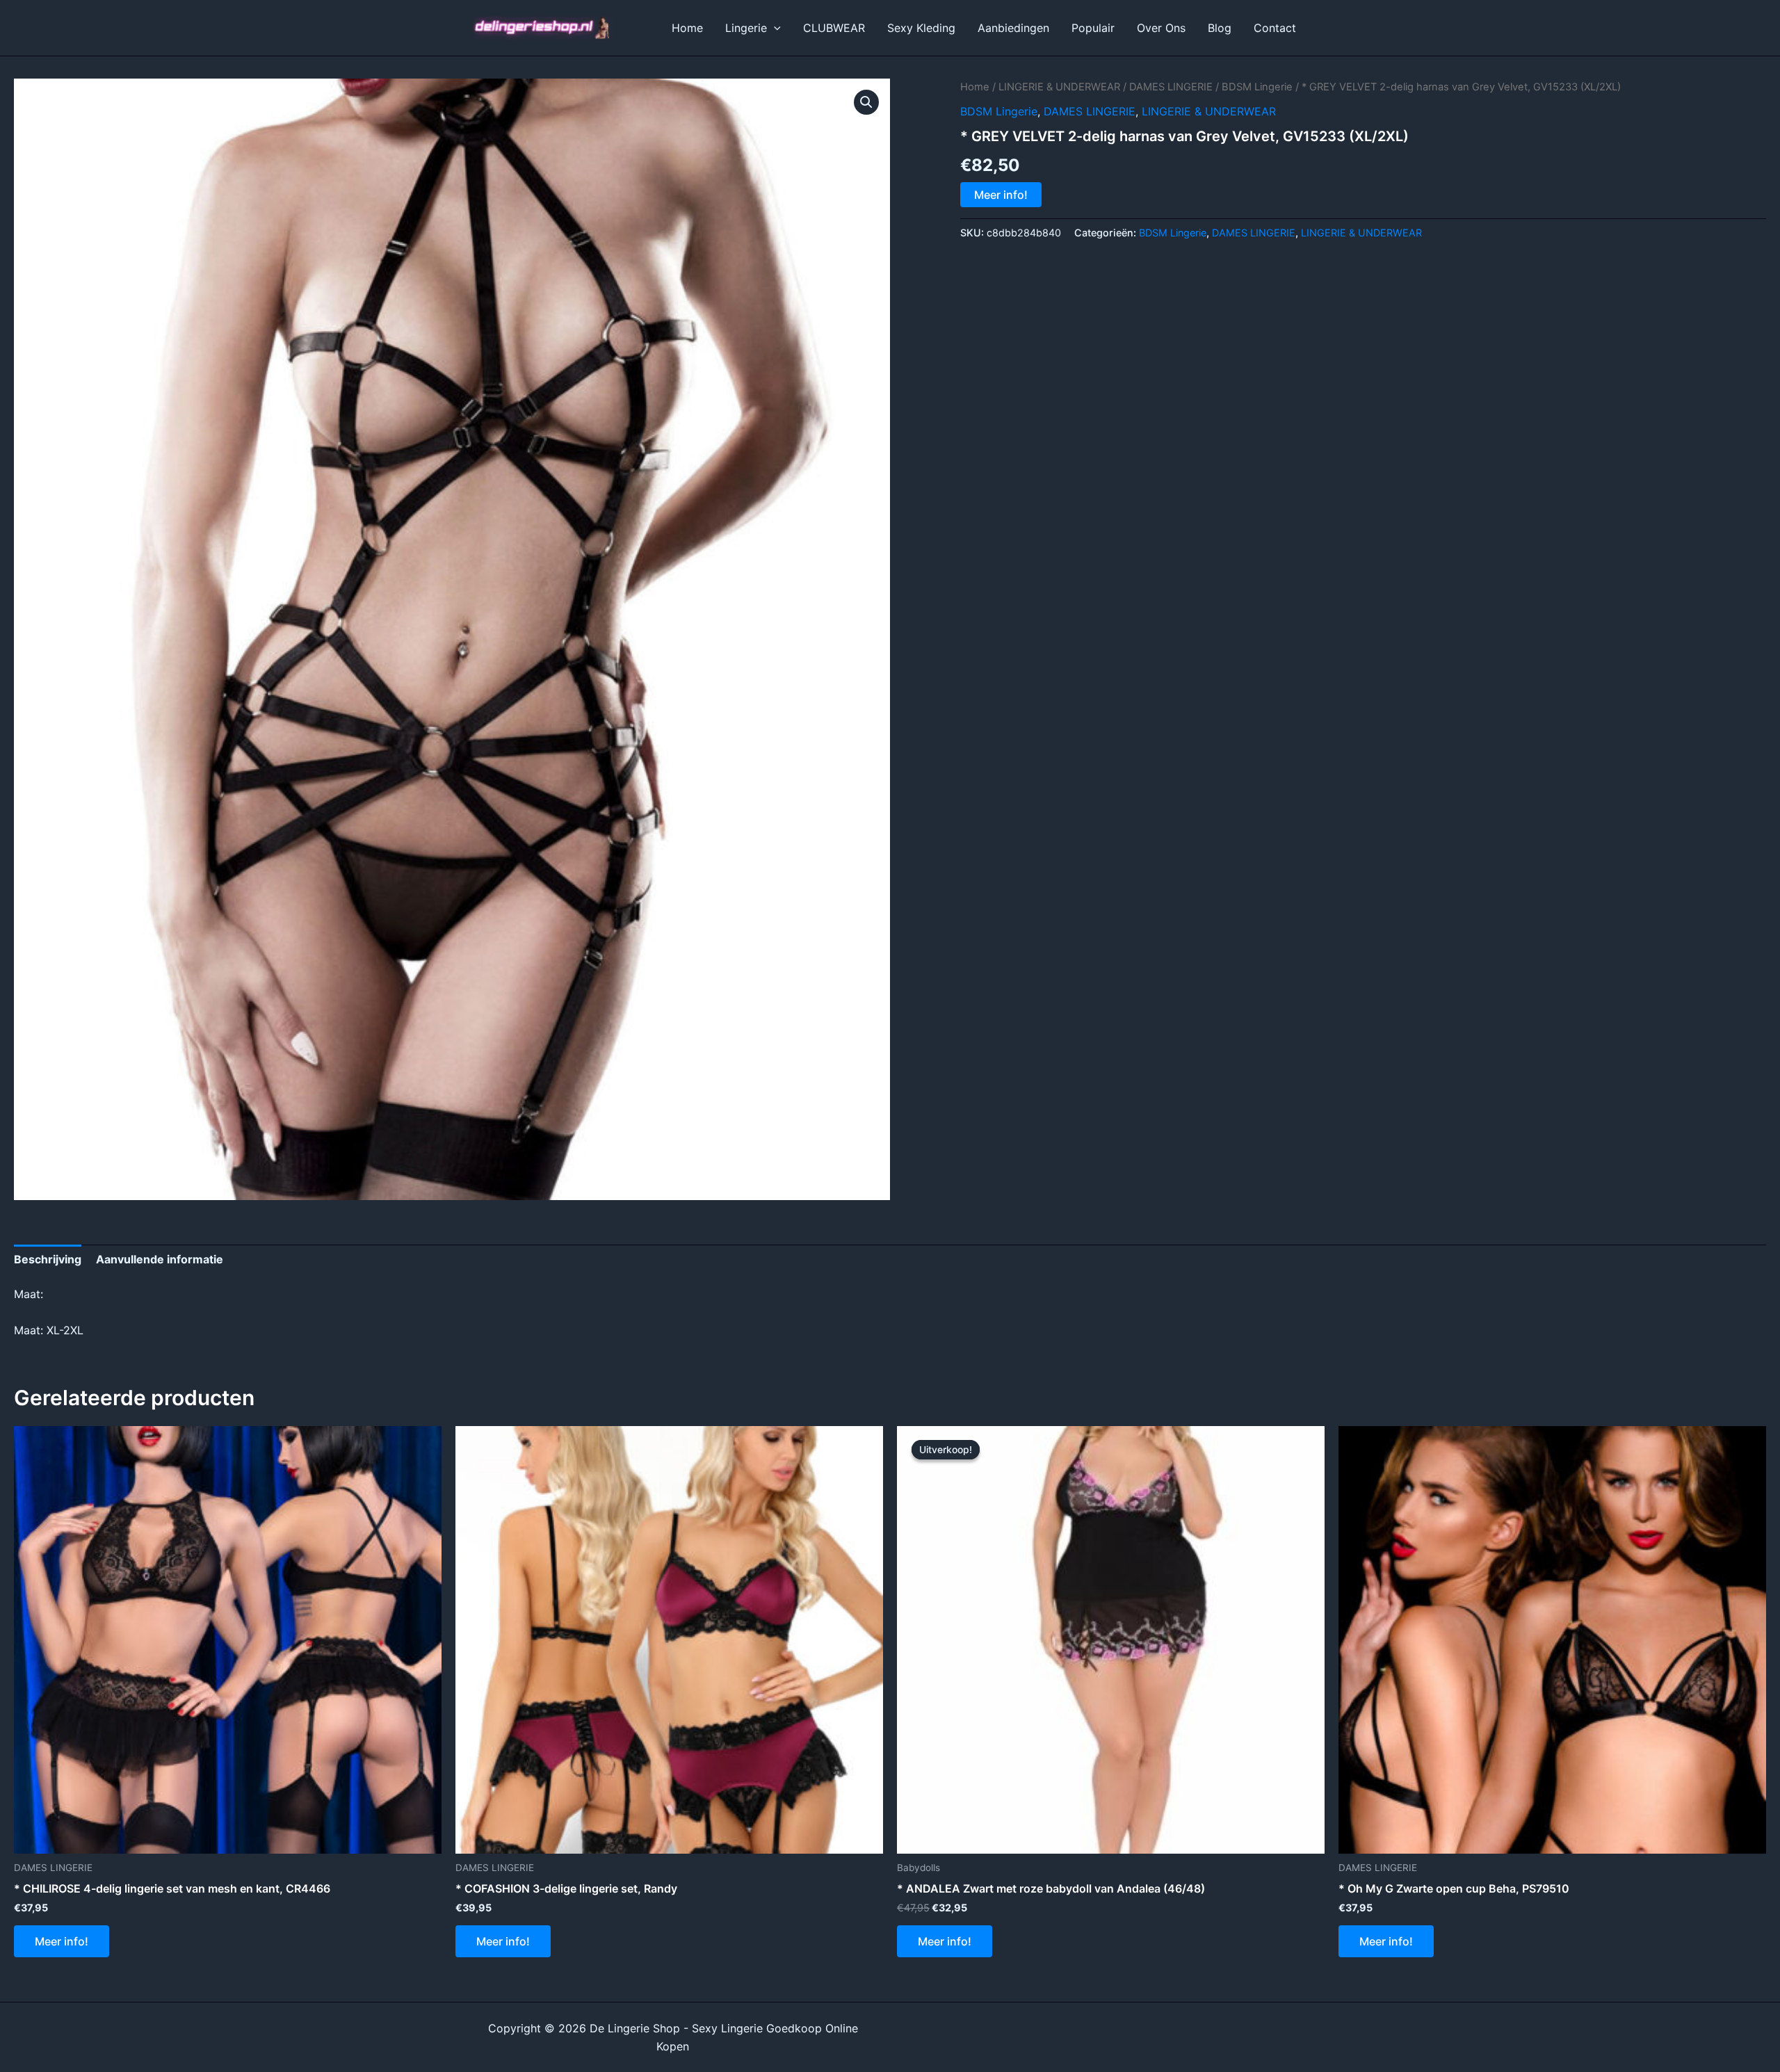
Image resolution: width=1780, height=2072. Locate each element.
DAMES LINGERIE (1171, 87)
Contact (1275, 28)
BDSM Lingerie (1257, 87)
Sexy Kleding (921, 28)
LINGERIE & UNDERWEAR (1059, 87)
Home (687, 28)
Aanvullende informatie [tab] (160, 1259)
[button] (774, 28)
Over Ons (1161, 28)
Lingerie (746, 28)
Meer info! (1001, 195)
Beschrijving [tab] (48, 1259)
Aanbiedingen (1013, 28)
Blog (1220, 28)
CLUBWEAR (834, 28)
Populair (1093, 28)
